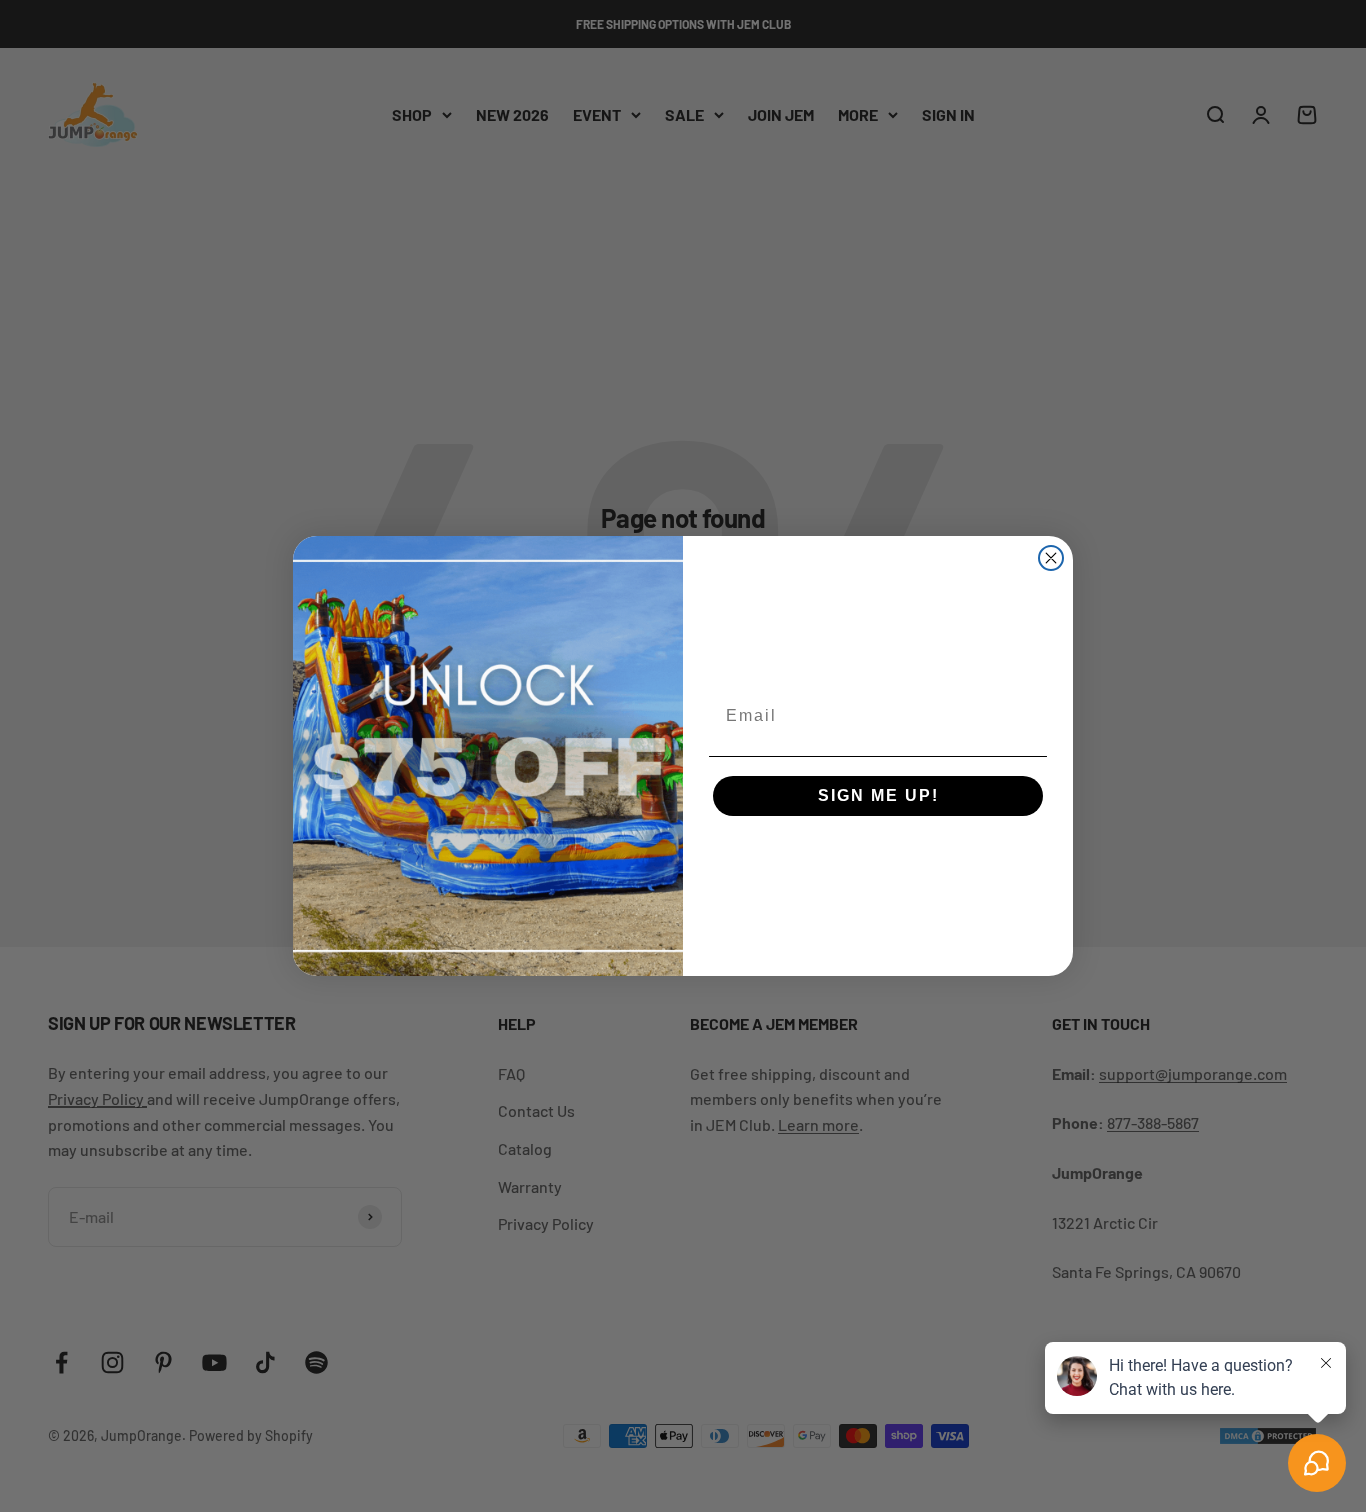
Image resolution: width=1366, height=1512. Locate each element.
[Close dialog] (1051, 558)
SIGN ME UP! (878, 795)
